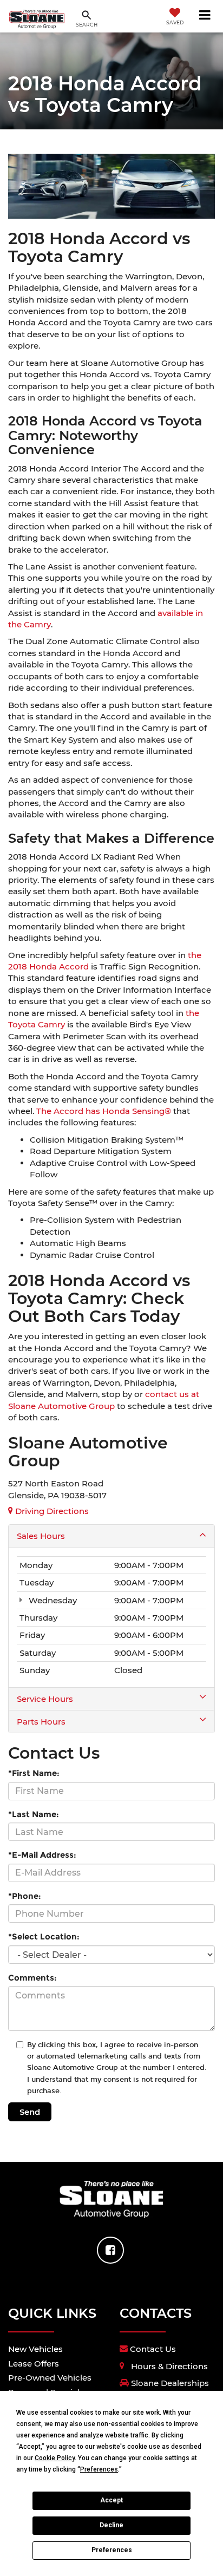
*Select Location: (44, 1936)
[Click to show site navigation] (205, 16)
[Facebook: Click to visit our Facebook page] (110, 2250)
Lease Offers (34, 2364)
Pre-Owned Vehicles (50, 2378)
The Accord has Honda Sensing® (104, 1111)
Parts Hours (41, 1722)
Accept (111, 2500)
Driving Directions (51, 1511)
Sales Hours (41, 1536)
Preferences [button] (99, 2469)
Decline (111, 2525)
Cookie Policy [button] (55, 2458)
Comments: (32, 1978)
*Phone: (25, 1896)
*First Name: (34, 1773)
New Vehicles (35, 2349)
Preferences (112, 2550)
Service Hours (45, 1699)
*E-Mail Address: (42, 1855)
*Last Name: (34, 1814)
